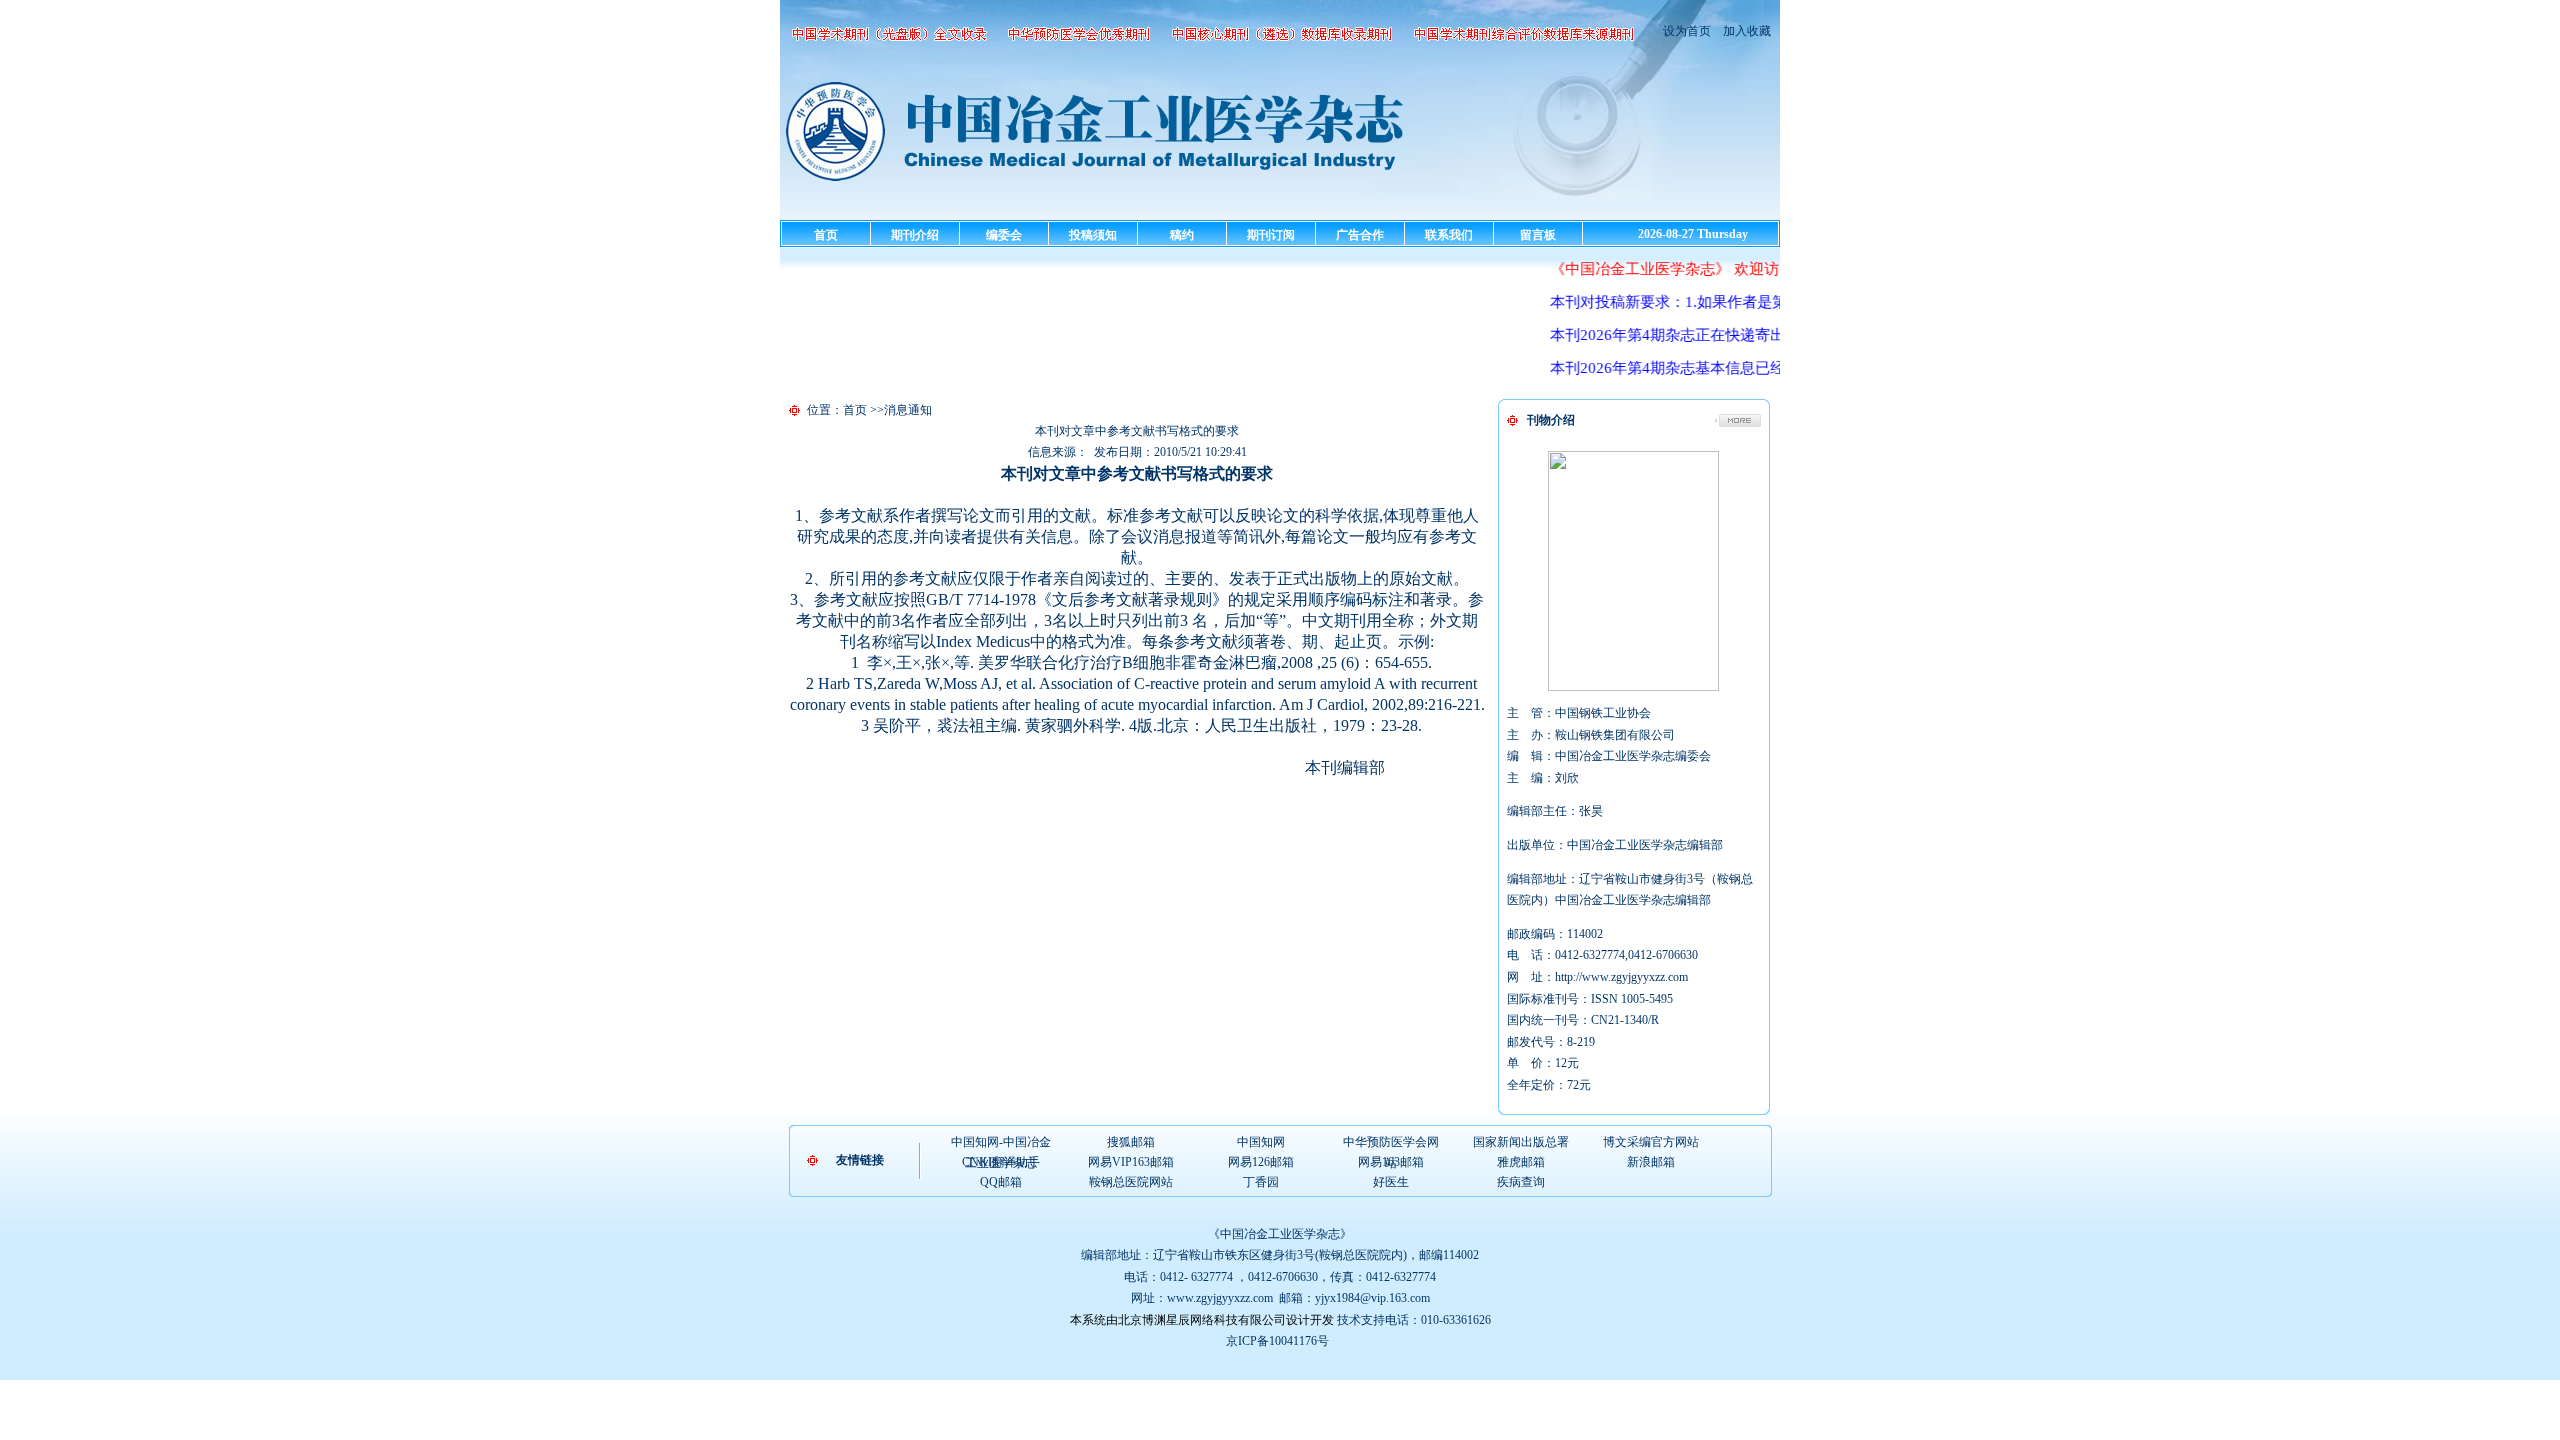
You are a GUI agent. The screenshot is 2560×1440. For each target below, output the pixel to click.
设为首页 (1687, 31)
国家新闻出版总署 (1521, 1142)
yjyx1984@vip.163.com (1372, 1298)
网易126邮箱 (1261, 1162)
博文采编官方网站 (1651, 1142)
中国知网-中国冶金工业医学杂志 (1001, 1143)
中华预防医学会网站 (1391, 1143)
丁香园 (1261, 1182)
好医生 (1391, 1182)
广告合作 (1360, 235)
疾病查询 (1521, 1182)
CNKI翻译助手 (1001, 1162)
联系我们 (1449, 235)
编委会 (1004, 235)
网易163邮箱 (1391, 1162)
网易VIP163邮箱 (1131, 1162)
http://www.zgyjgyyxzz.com (1621, 977)
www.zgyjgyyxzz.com (1220, 1298)
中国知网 (1261, 1142)
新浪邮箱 (1651, 1162)
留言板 (1538, 235)
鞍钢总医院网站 (1131, 1182)
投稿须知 (1093, 235)
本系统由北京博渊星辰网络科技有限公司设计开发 (1202, 1320)
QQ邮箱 (1001, 1182)
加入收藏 (1745, 31)
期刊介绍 (915, 235)
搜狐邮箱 (1131, 1142)
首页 (826, 235)
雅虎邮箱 (1521, 1162)
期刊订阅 (1271, 235)
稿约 (1182, 235)
